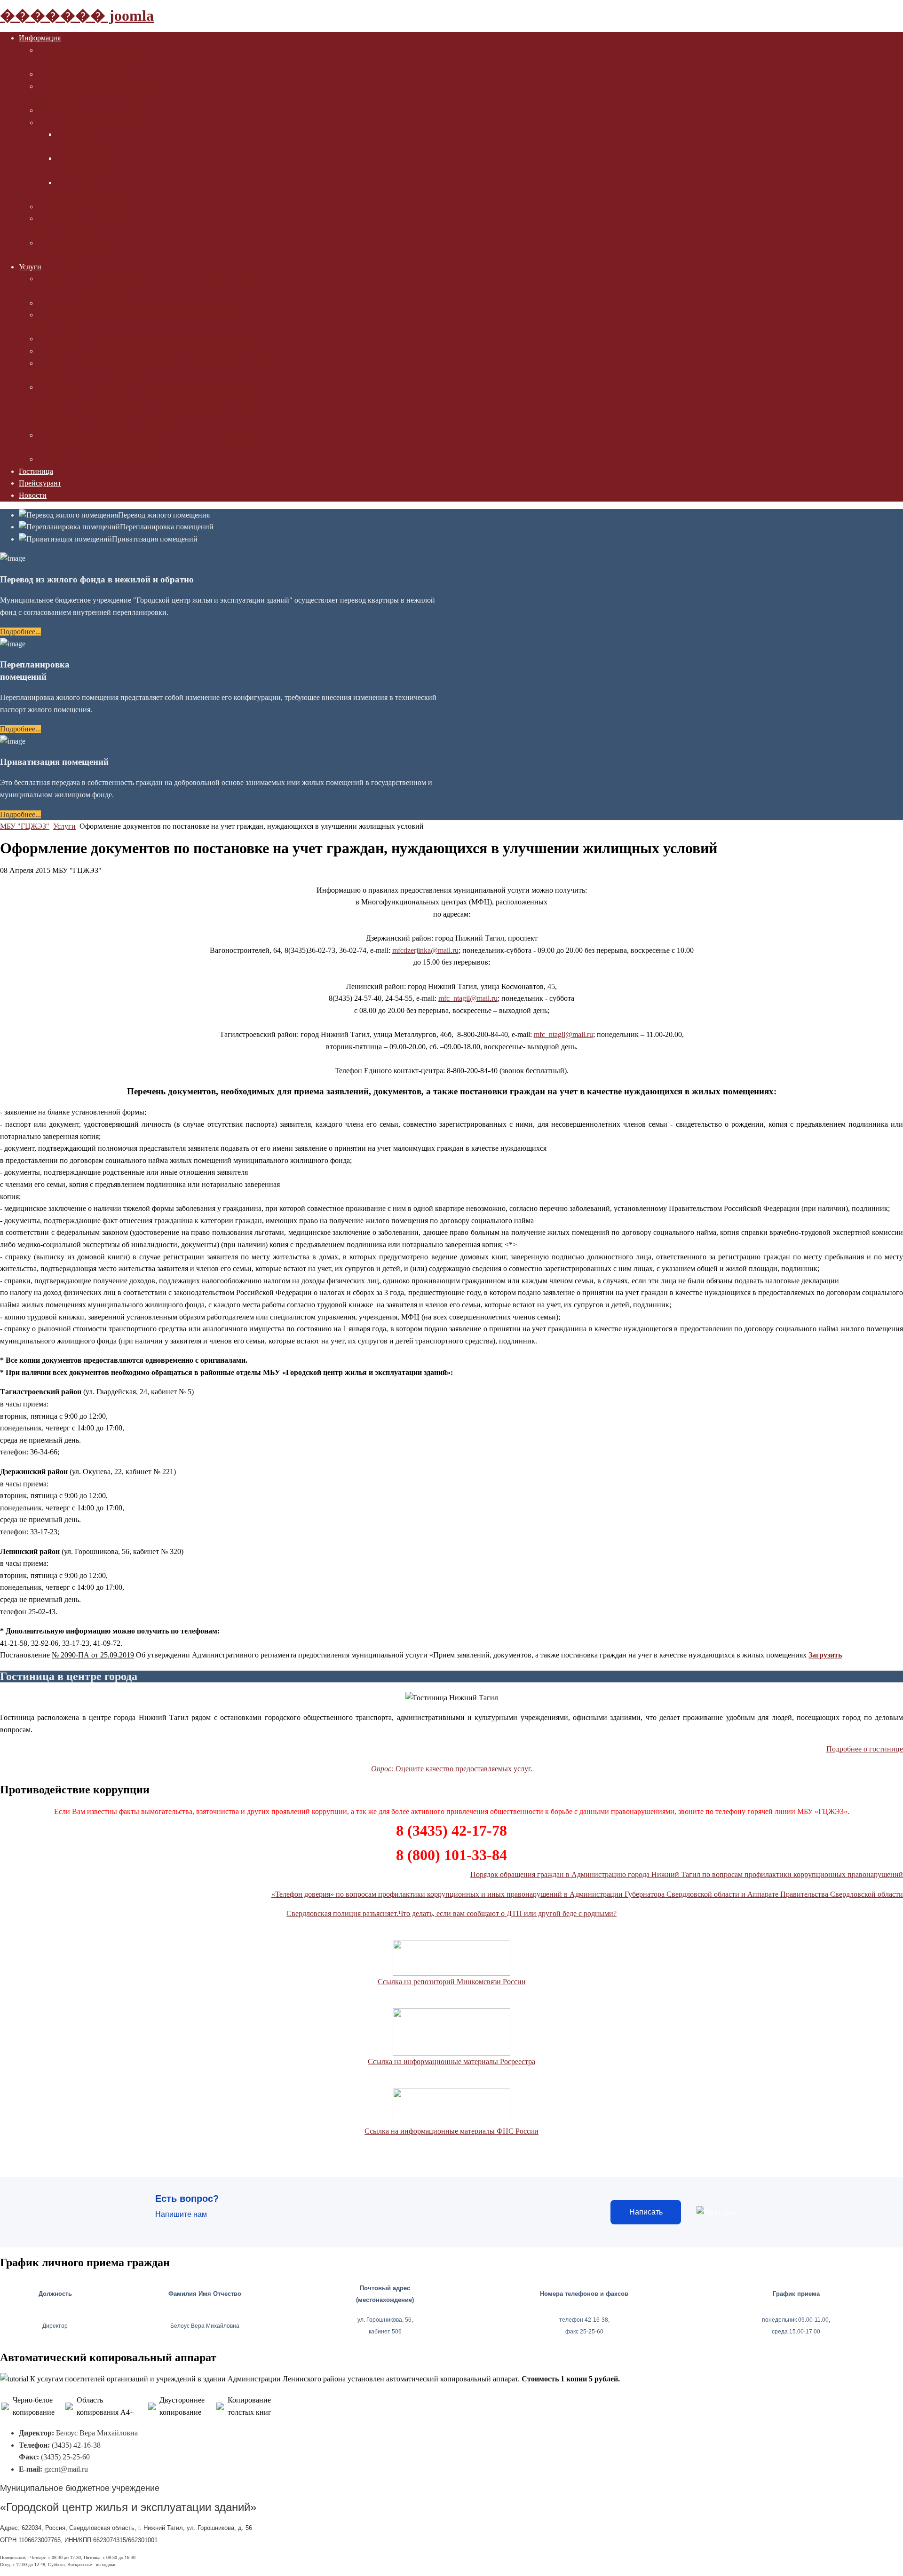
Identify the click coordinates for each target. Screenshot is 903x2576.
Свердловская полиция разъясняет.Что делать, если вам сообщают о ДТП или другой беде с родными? (451, 1913)
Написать (646, 2212)
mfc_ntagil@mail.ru (468, 998)
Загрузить (825, 1655)
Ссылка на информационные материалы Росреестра (451, 2062)
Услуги (64, 826)
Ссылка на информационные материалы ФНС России (451, 2131)
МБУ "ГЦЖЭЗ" (25, 826)
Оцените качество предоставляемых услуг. (452, 1769)
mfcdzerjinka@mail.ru (425, 950)
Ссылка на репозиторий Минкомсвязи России (452, 1982)
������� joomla (77, 16)
